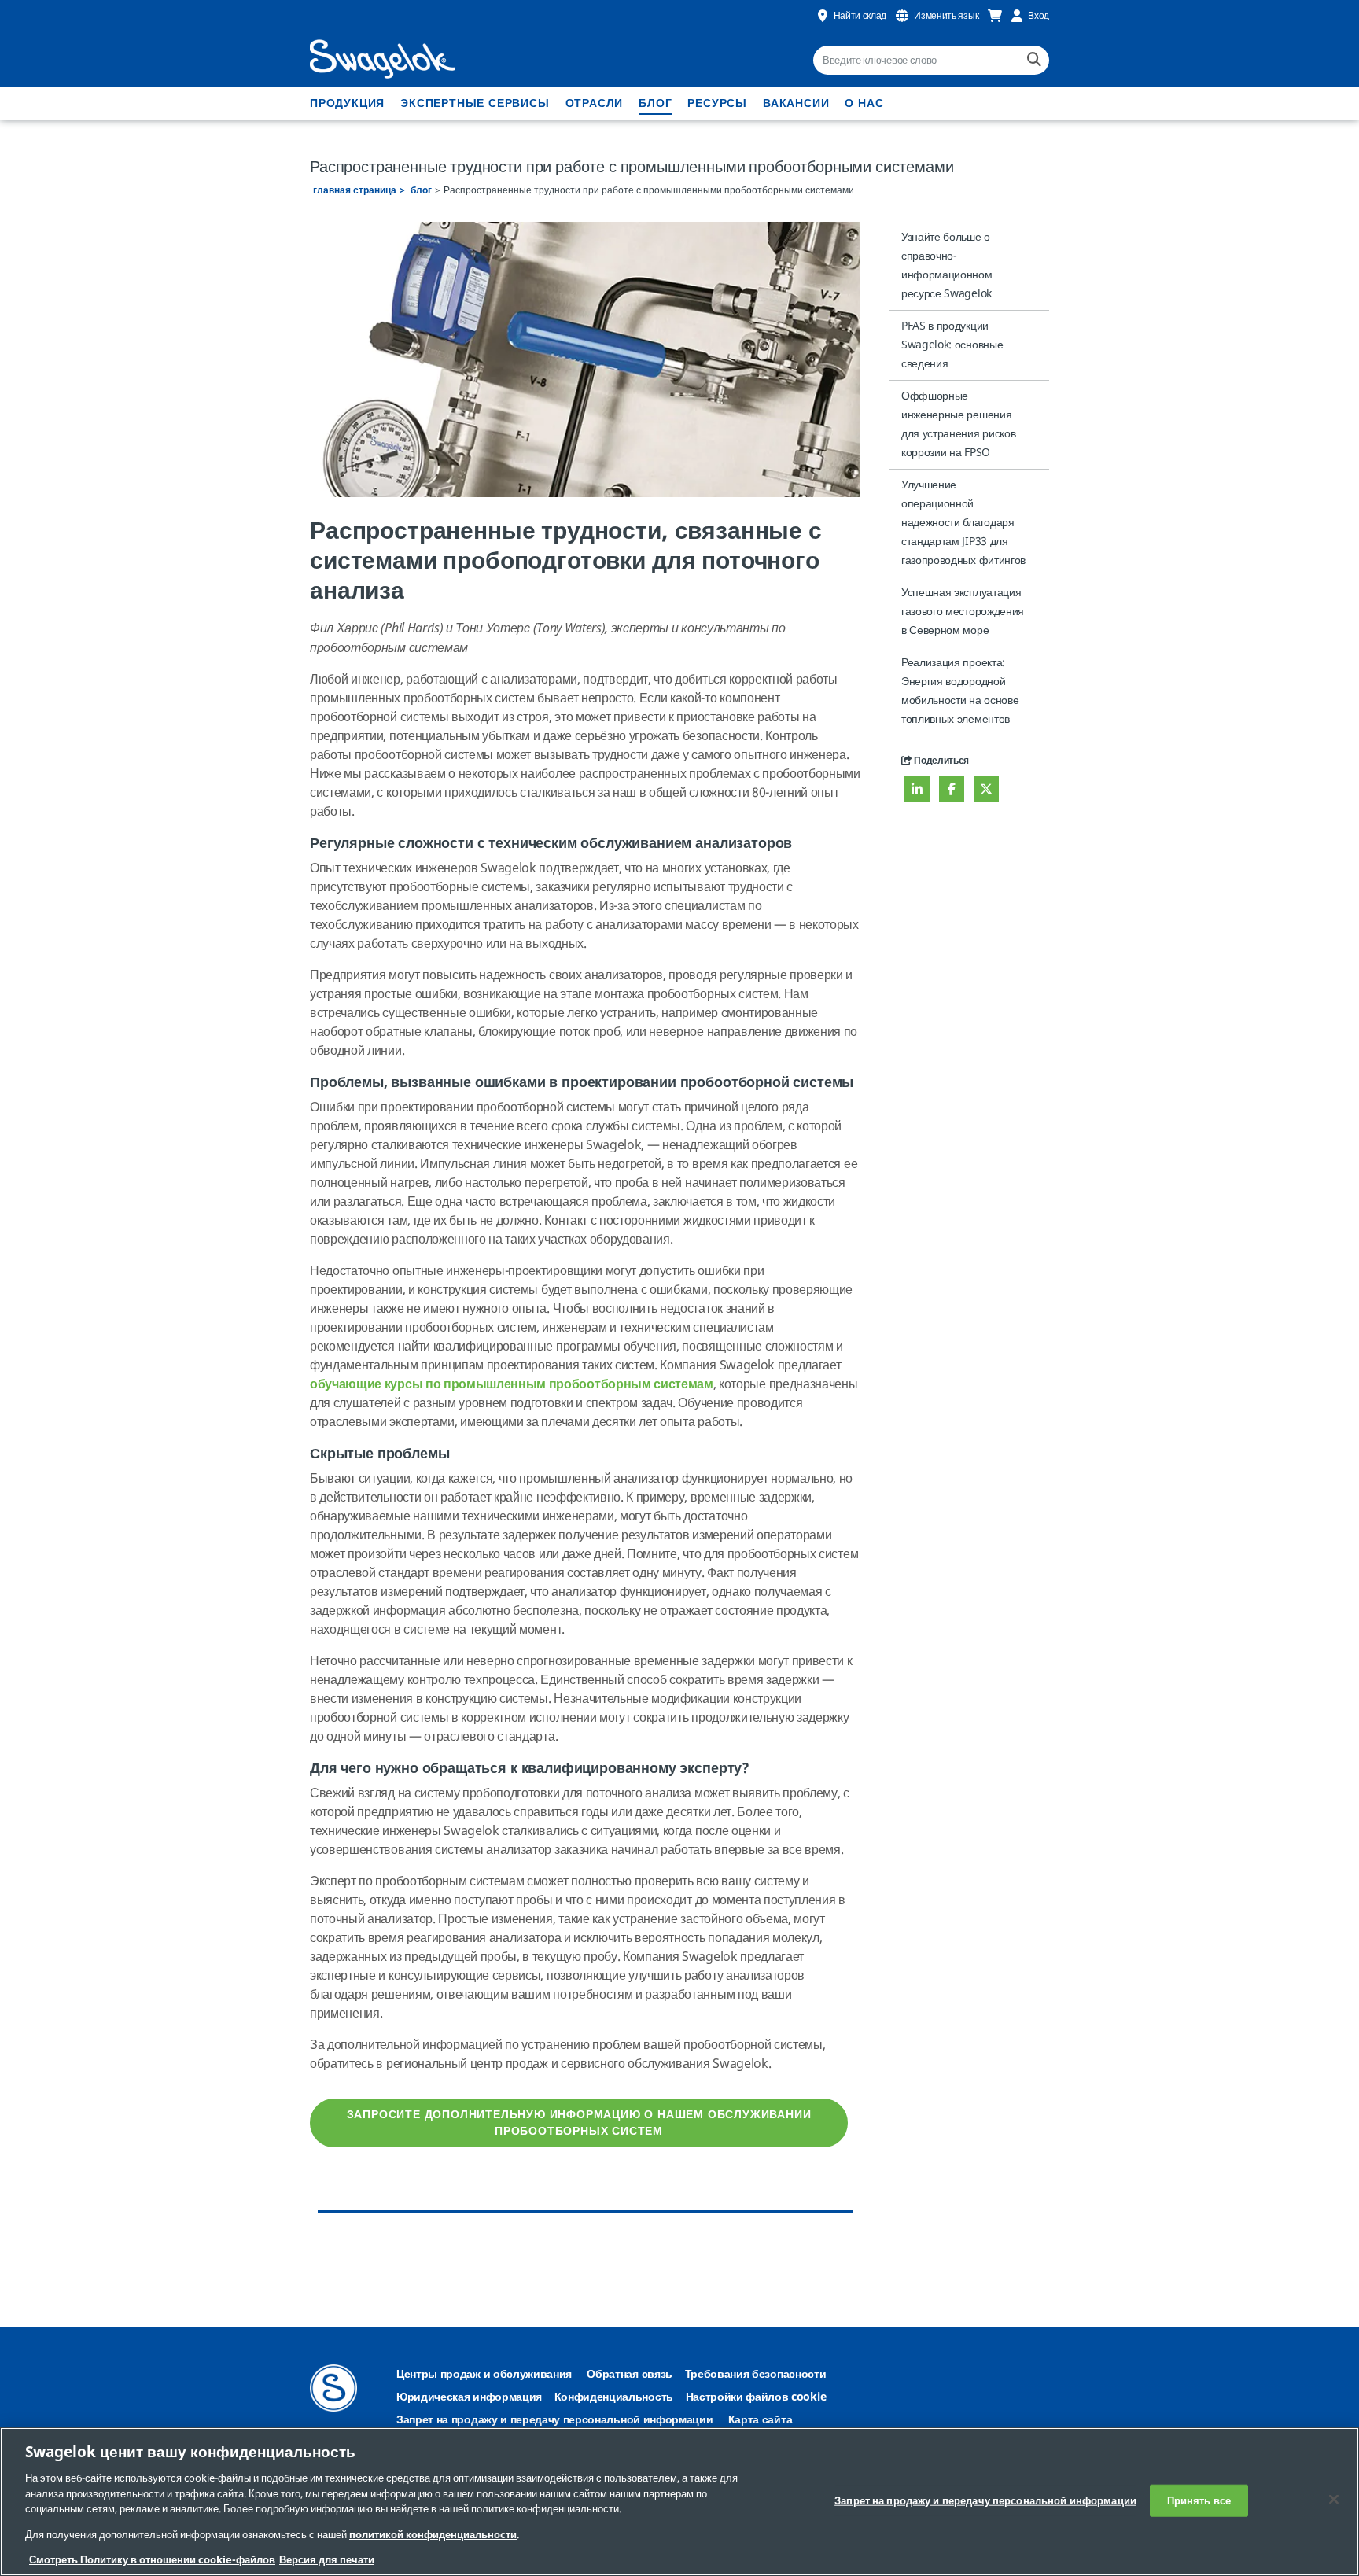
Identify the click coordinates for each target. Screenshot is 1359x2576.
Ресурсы (717, 103)
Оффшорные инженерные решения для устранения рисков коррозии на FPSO (958, 424)
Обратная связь (630, 2374)
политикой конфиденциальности (433, 2535)
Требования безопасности (756, 2374)
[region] (679, 2502)
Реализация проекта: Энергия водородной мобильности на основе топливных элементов (960, 691)
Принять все (1199, 2500)
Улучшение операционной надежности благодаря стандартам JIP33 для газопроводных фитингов (963, 523)
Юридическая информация (469, 2397)
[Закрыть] (1334, 2499)
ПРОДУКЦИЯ (347, 103)
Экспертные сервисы (475, 103)
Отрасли (595, 103)
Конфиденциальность (614, 2397)
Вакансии (796, 103)
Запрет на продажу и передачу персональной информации (554, 2420)
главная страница (355, 190)
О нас (864, 103)
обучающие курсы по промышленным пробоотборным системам (512, 1384)
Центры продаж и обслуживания (484, 2374)
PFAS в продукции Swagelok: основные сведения (952, 345)
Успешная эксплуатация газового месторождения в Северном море (963, 612)
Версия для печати (327, 2560)
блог (655, 103)
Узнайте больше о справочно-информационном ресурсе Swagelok (947, 265)
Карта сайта (760, 2420)
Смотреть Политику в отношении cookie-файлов (152, 2560)
